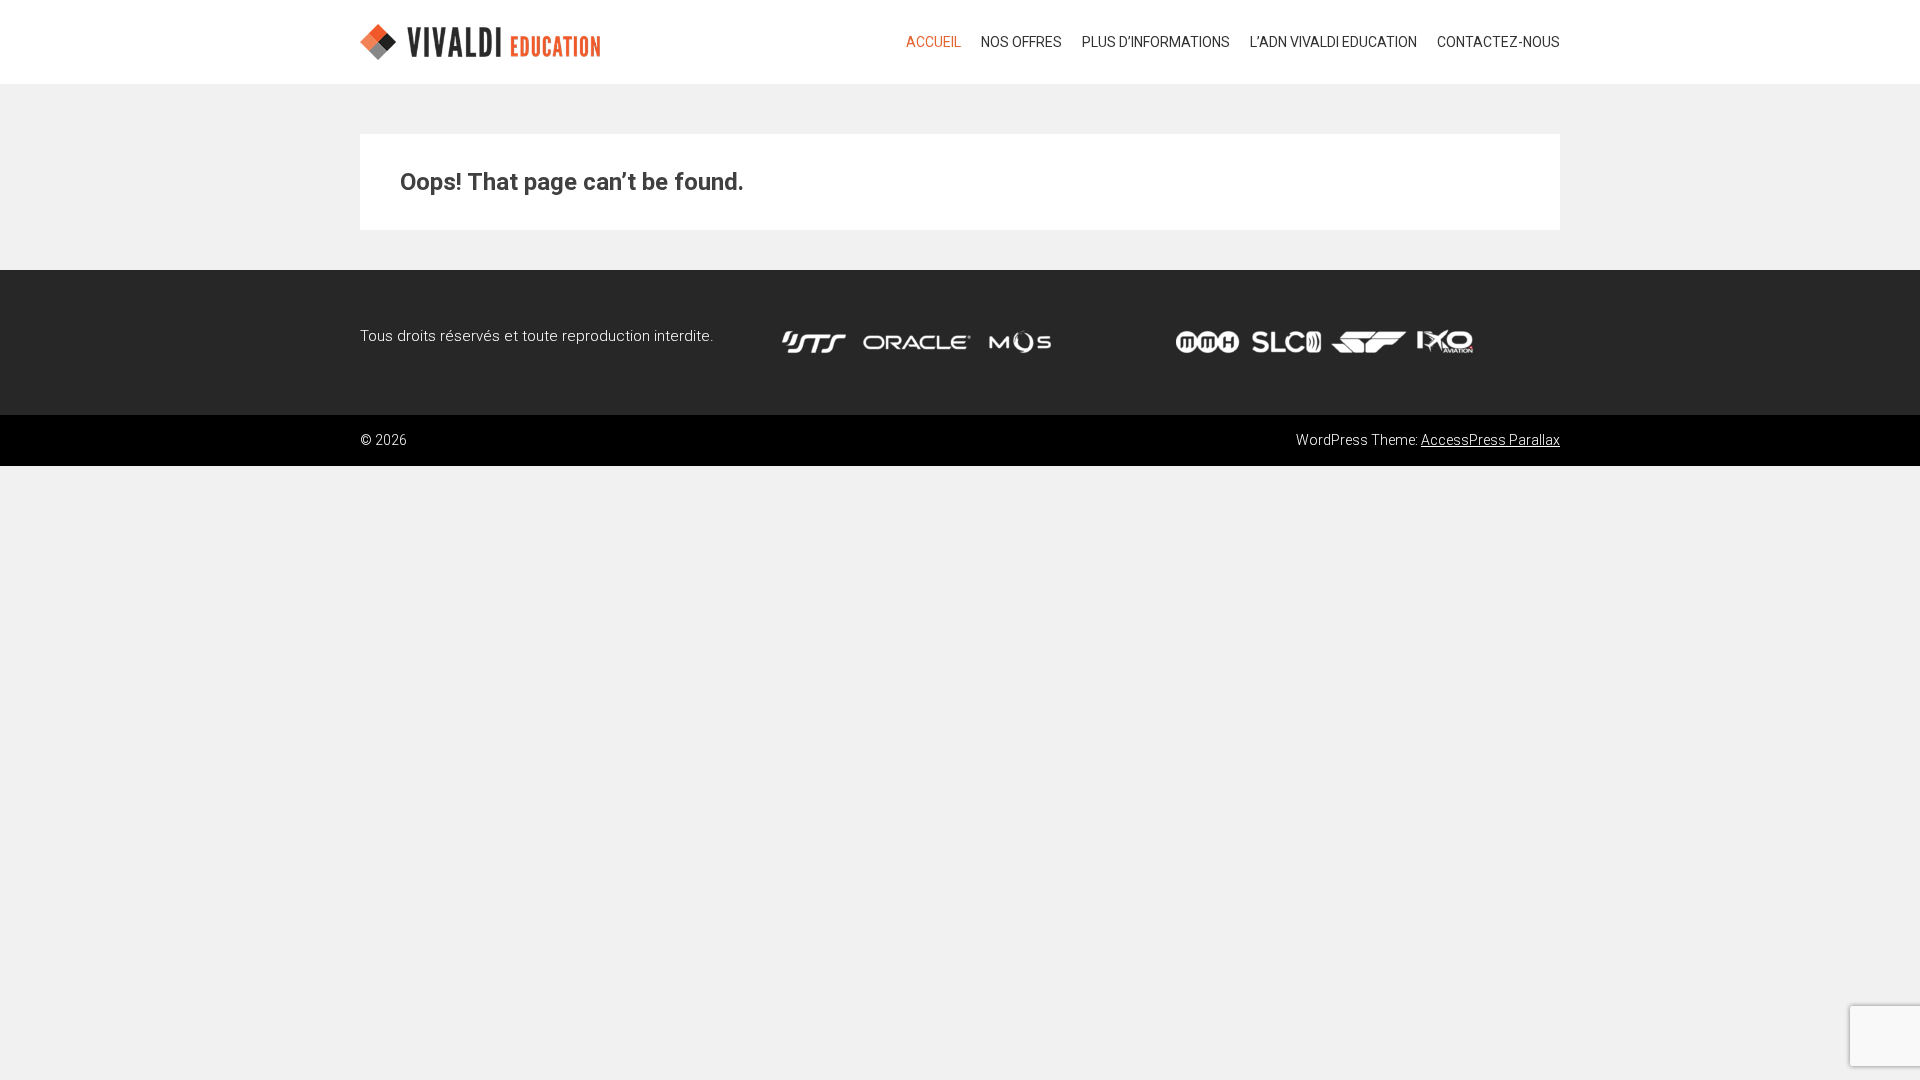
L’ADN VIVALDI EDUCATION (1333, 42)
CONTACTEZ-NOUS (1498, 42)
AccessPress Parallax (1490, 440)
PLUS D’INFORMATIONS (1156, 42)
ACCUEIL (933, 42)
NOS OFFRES (1021, 42)
